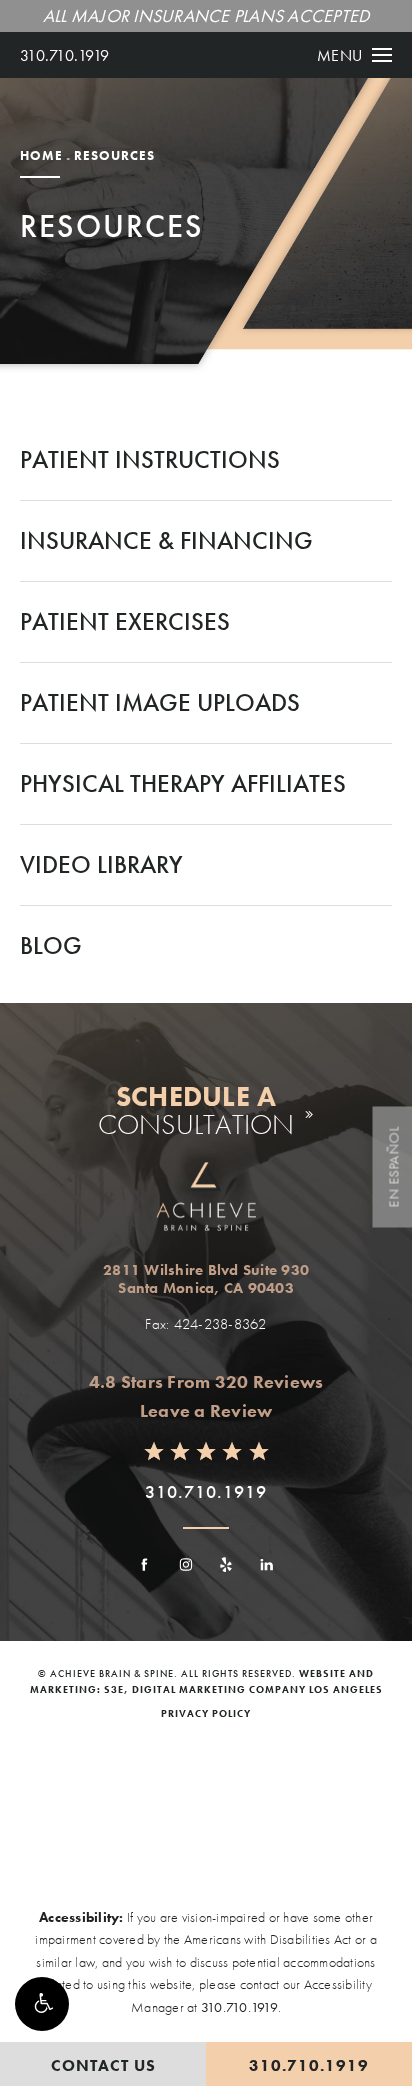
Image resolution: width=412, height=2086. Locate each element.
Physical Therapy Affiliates (183, 783)
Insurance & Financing (166, 540)
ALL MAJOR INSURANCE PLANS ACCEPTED (206, 15)
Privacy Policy (206, 1713)
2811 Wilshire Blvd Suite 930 (206, 1279)
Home (41, 155)
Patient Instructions (150, 459)
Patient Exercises (125, 621)
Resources (114, 155)
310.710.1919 (64, 55)
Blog (51, 945)
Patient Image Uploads (160, 702)
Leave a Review (206, 1410)
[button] (42, 2004)
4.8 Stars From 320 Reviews (206, 1381)
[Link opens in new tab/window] (145, 1564)
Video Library (101, 864)
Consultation (196, 1111)
